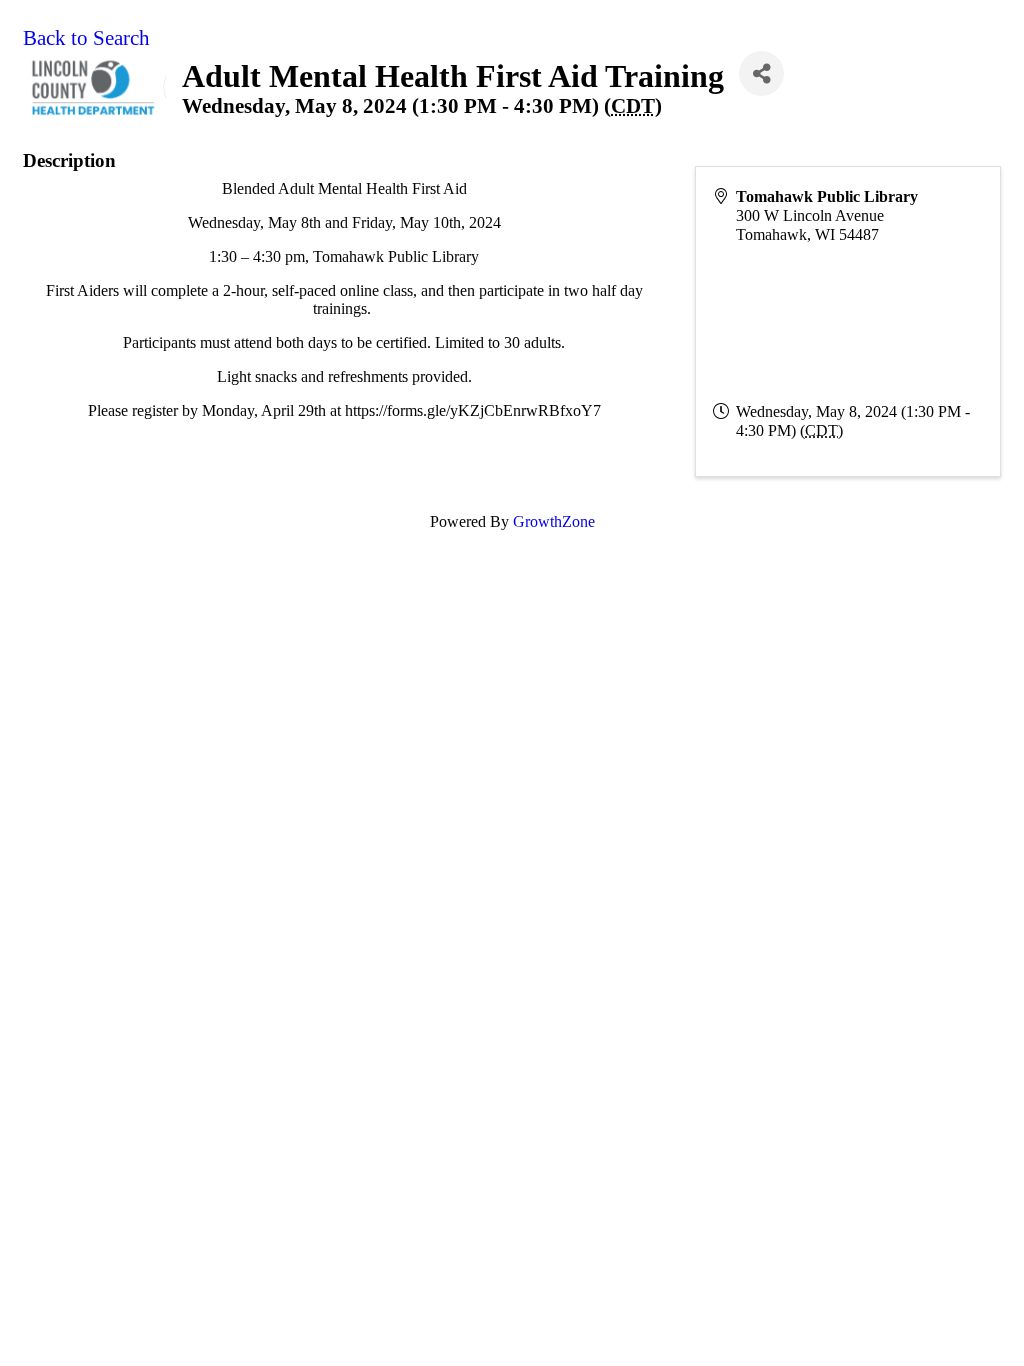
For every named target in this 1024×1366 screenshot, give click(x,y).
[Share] (761, 73)
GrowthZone (554, 521)
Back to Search (86, 38)
